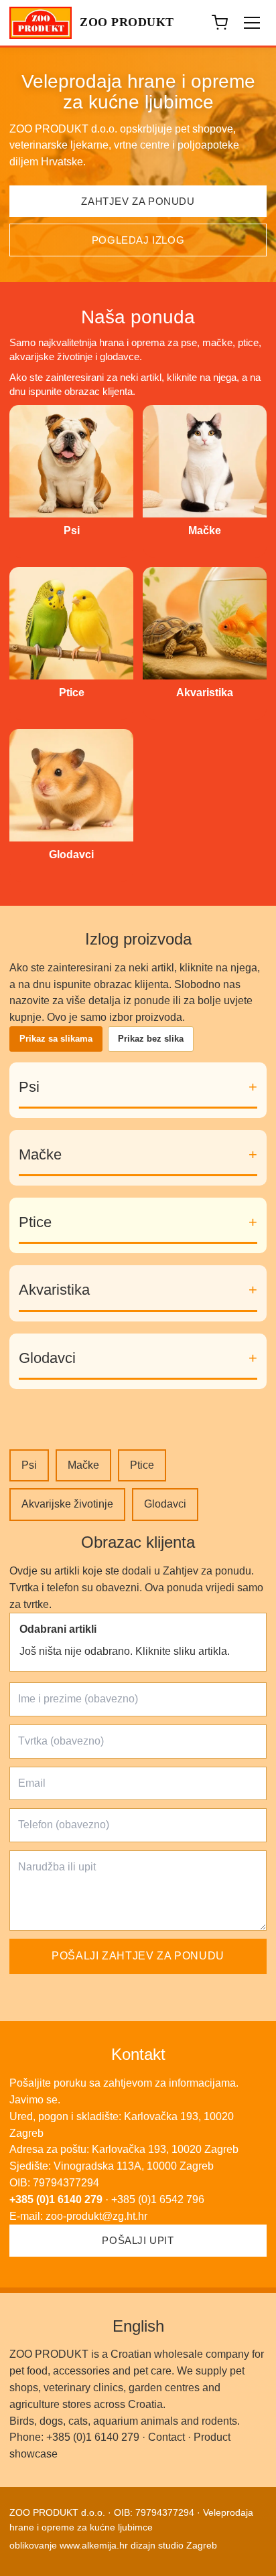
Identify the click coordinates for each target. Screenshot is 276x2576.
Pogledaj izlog (138, 240)
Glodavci (47, 1358)
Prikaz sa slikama (56, 1039)
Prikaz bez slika (151, 1039)
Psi (29, 1087)
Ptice (35, 1222)
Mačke (40, 1154)
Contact (166, 2437)
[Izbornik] (252, 23)
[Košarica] (220, 23)
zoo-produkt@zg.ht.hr (96, 2216)
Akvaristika (54, 1290)
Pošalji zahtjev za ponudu (138, 1956)
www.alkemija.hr (94, 2545)
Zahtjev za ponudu (138, 201)
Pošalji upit (138, 2240)
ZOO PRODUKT (127, 22)
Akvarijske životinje (67, 1504)
